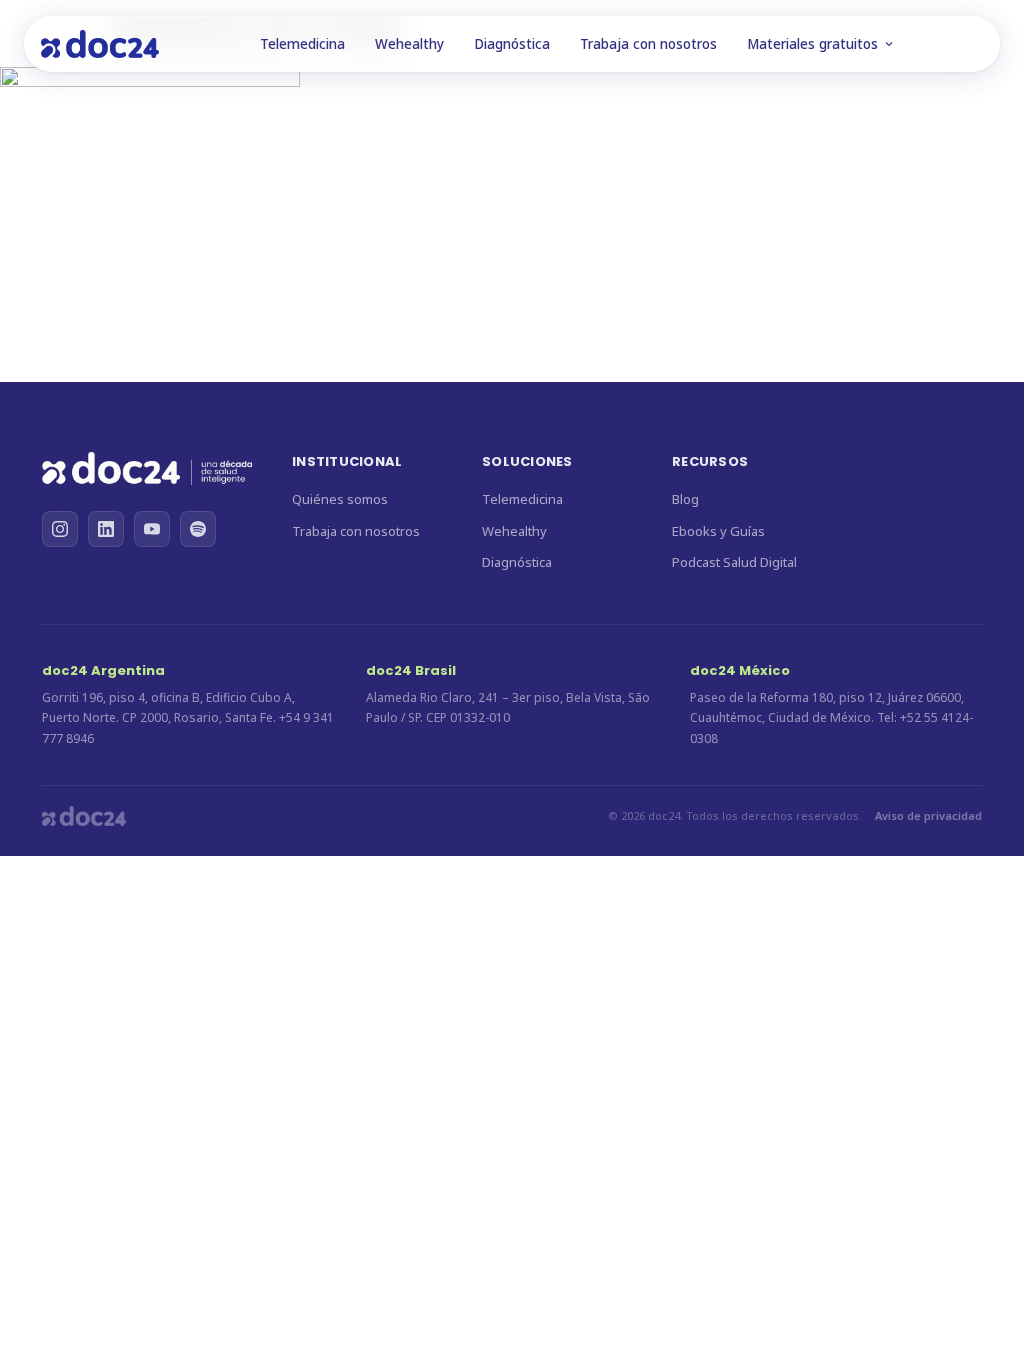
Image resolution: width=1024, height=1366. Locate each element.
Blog (685, 499)
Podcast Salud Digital (734, 562)
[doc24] (147, 471)
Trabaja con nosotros (648, 44)
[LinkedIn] (106, 529)
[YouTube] (152, 529)
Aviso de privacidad (928, 815)
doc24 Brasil (411, 670)
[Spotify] (198, 529)
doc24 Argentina (103, 670)
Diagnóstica (512, 44)
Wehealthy (409, 44)
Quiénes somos (340, 499)
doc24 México (740, 670)
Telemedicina (302, 44)
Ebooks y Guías (718, 531)
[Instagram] (60, 529)
